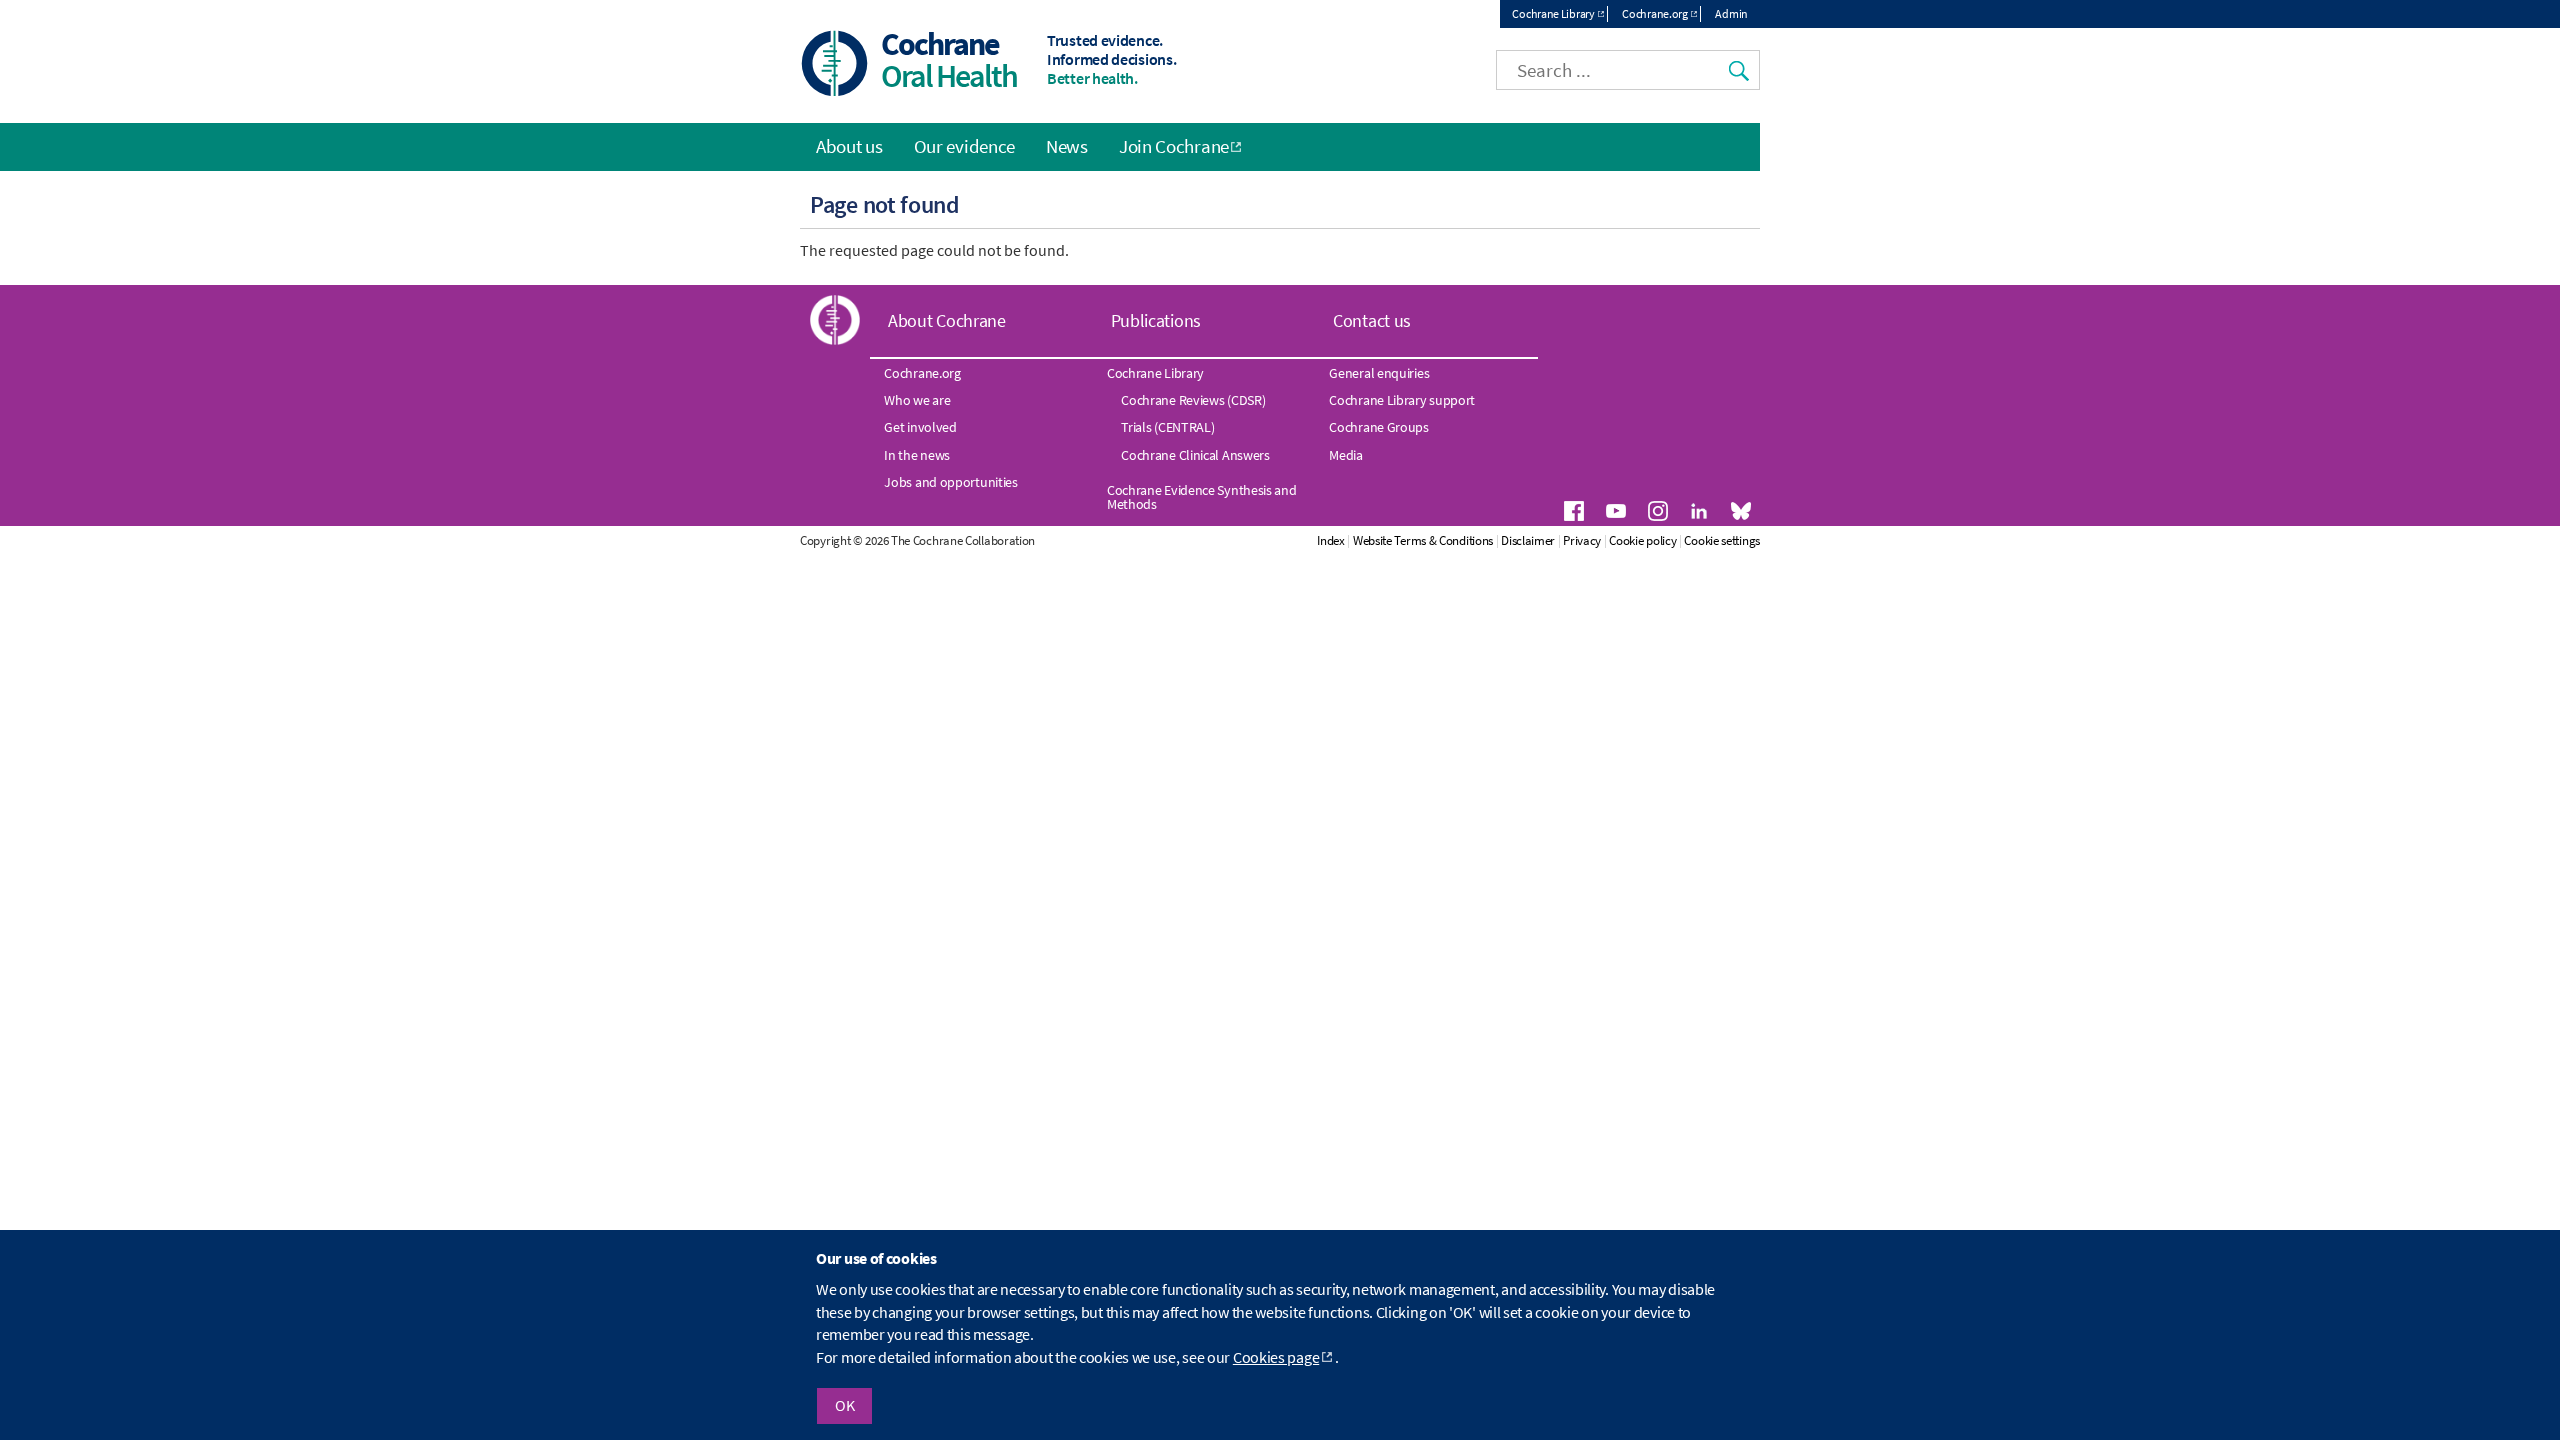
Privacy (1582, 540)
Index (1331, 540)
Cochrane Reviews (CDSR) (1193, 400)
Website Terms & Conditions (1423, 540)
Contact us (1372, 320)
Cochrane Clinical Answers (1195, 455)
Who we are (917, 400)
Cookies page (1276, 1357)
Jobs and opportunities (950, 482)
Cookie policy (1642, 540)
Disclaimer (1528, 540)
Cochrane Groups (1379, 427)
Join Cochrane (1174, 146)
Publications (1156, 320)
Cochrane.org (1654, 13)
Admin (1731, 13)
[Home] (835, 65)
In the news (917, 455)
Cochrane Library (1553, 13)
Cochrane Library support (1402, 400)
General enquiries (1379, 373)
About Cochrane (947, 320)
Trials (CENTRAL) (1167, 427)
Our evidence (964, 146)
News (1067, 146)
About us (849, 146)
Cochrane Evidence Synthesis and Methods (1202, 497)
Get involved (920, 427)
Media (1346, 455)
